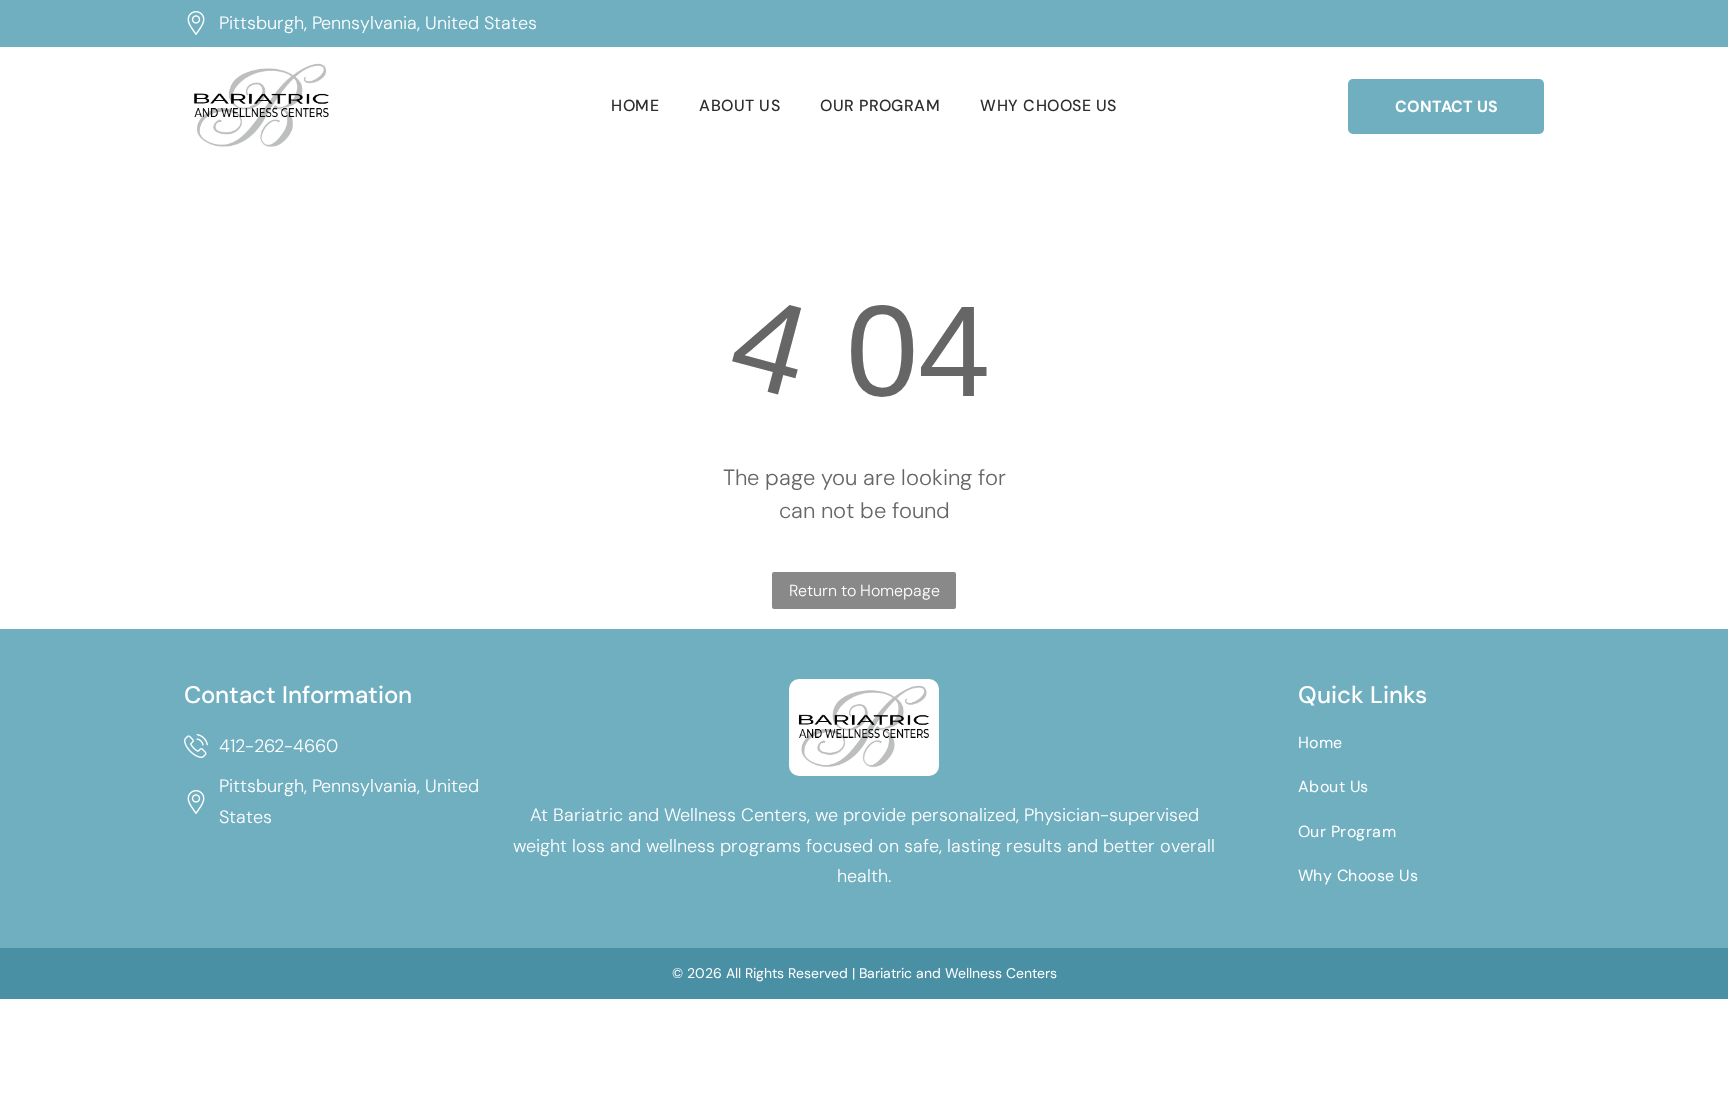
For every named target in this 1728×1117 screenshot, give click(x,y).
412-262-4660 (278, 746)
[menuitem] (635, 106)
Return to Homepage (864, 590)
